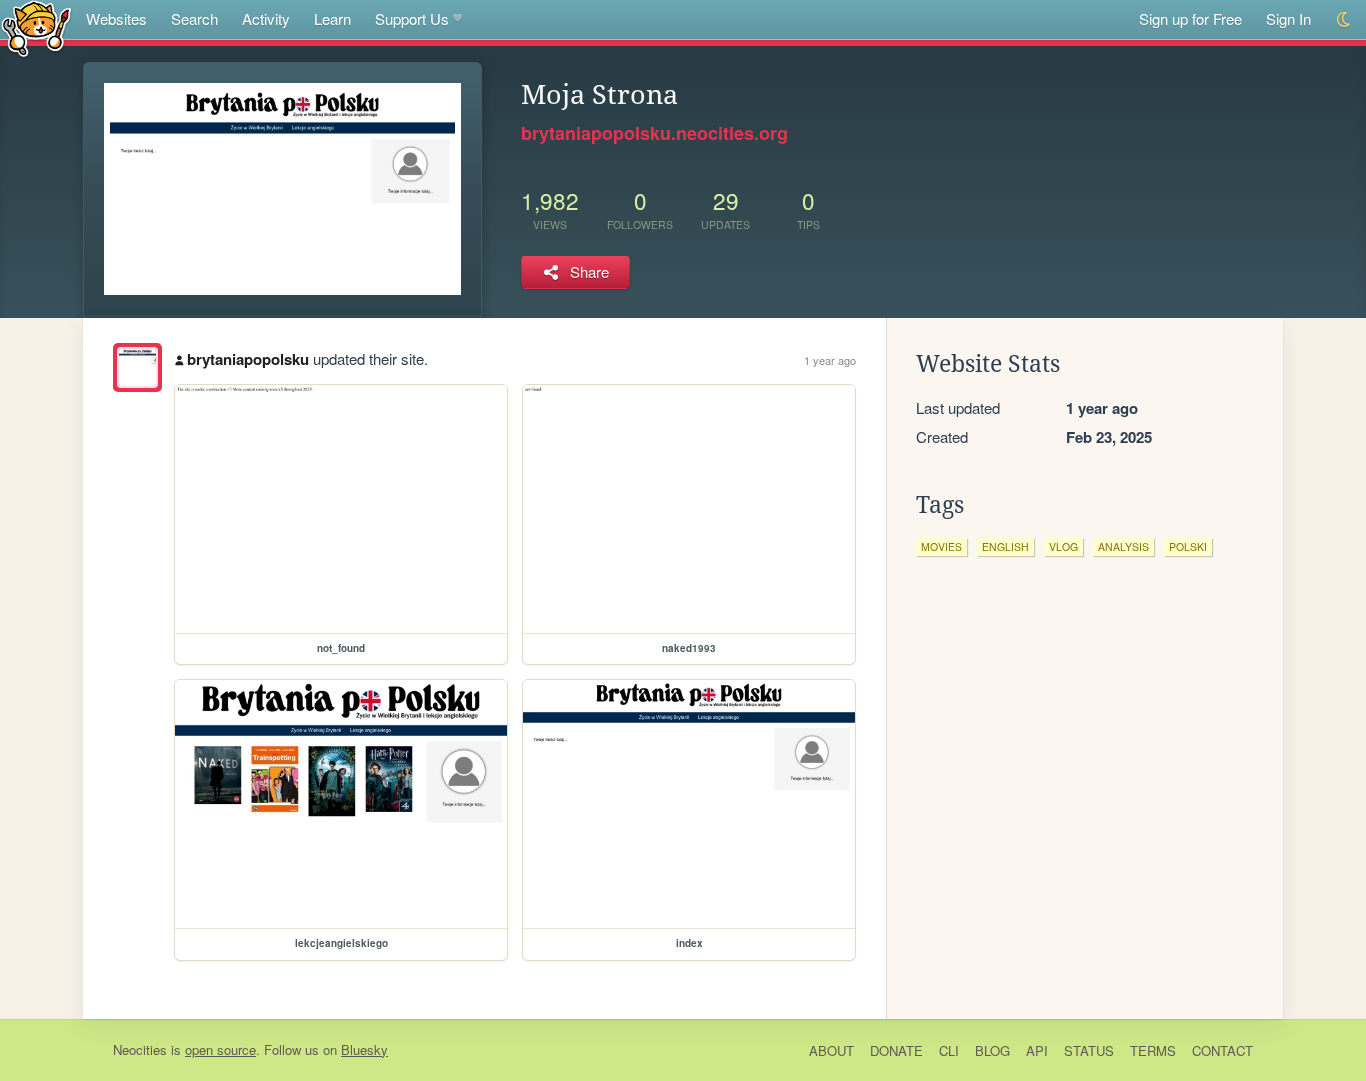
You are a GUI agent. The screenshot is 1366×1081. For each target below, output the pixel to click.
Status (1089, 1050)
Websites (116, 18)
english (1005, 546)
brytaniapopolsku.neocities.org (654, 133)
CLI (949, 1050)
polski (1188, 546)
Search (194, 18)
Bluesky (364, 1049)
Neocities (140, 1049)
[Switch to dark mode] (1344, 19)
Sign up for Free (1190, 18)
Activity (266, 18)
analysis (1123, 546)
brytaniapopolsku (248, 359)
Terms (1153, 1050)
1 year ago (830, 360)
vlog (1063, 546)
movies (941, 546)
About (831, 1050)
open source (220, 1049)
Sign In (1288, 18)
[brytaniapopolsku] (137, 367)
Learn (332, 18)
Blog (992, 1050)
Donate (896, 1050)
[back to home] (36, 27)
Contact (1222, 1050)
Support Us (412, 18)
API (1037, 1050)
